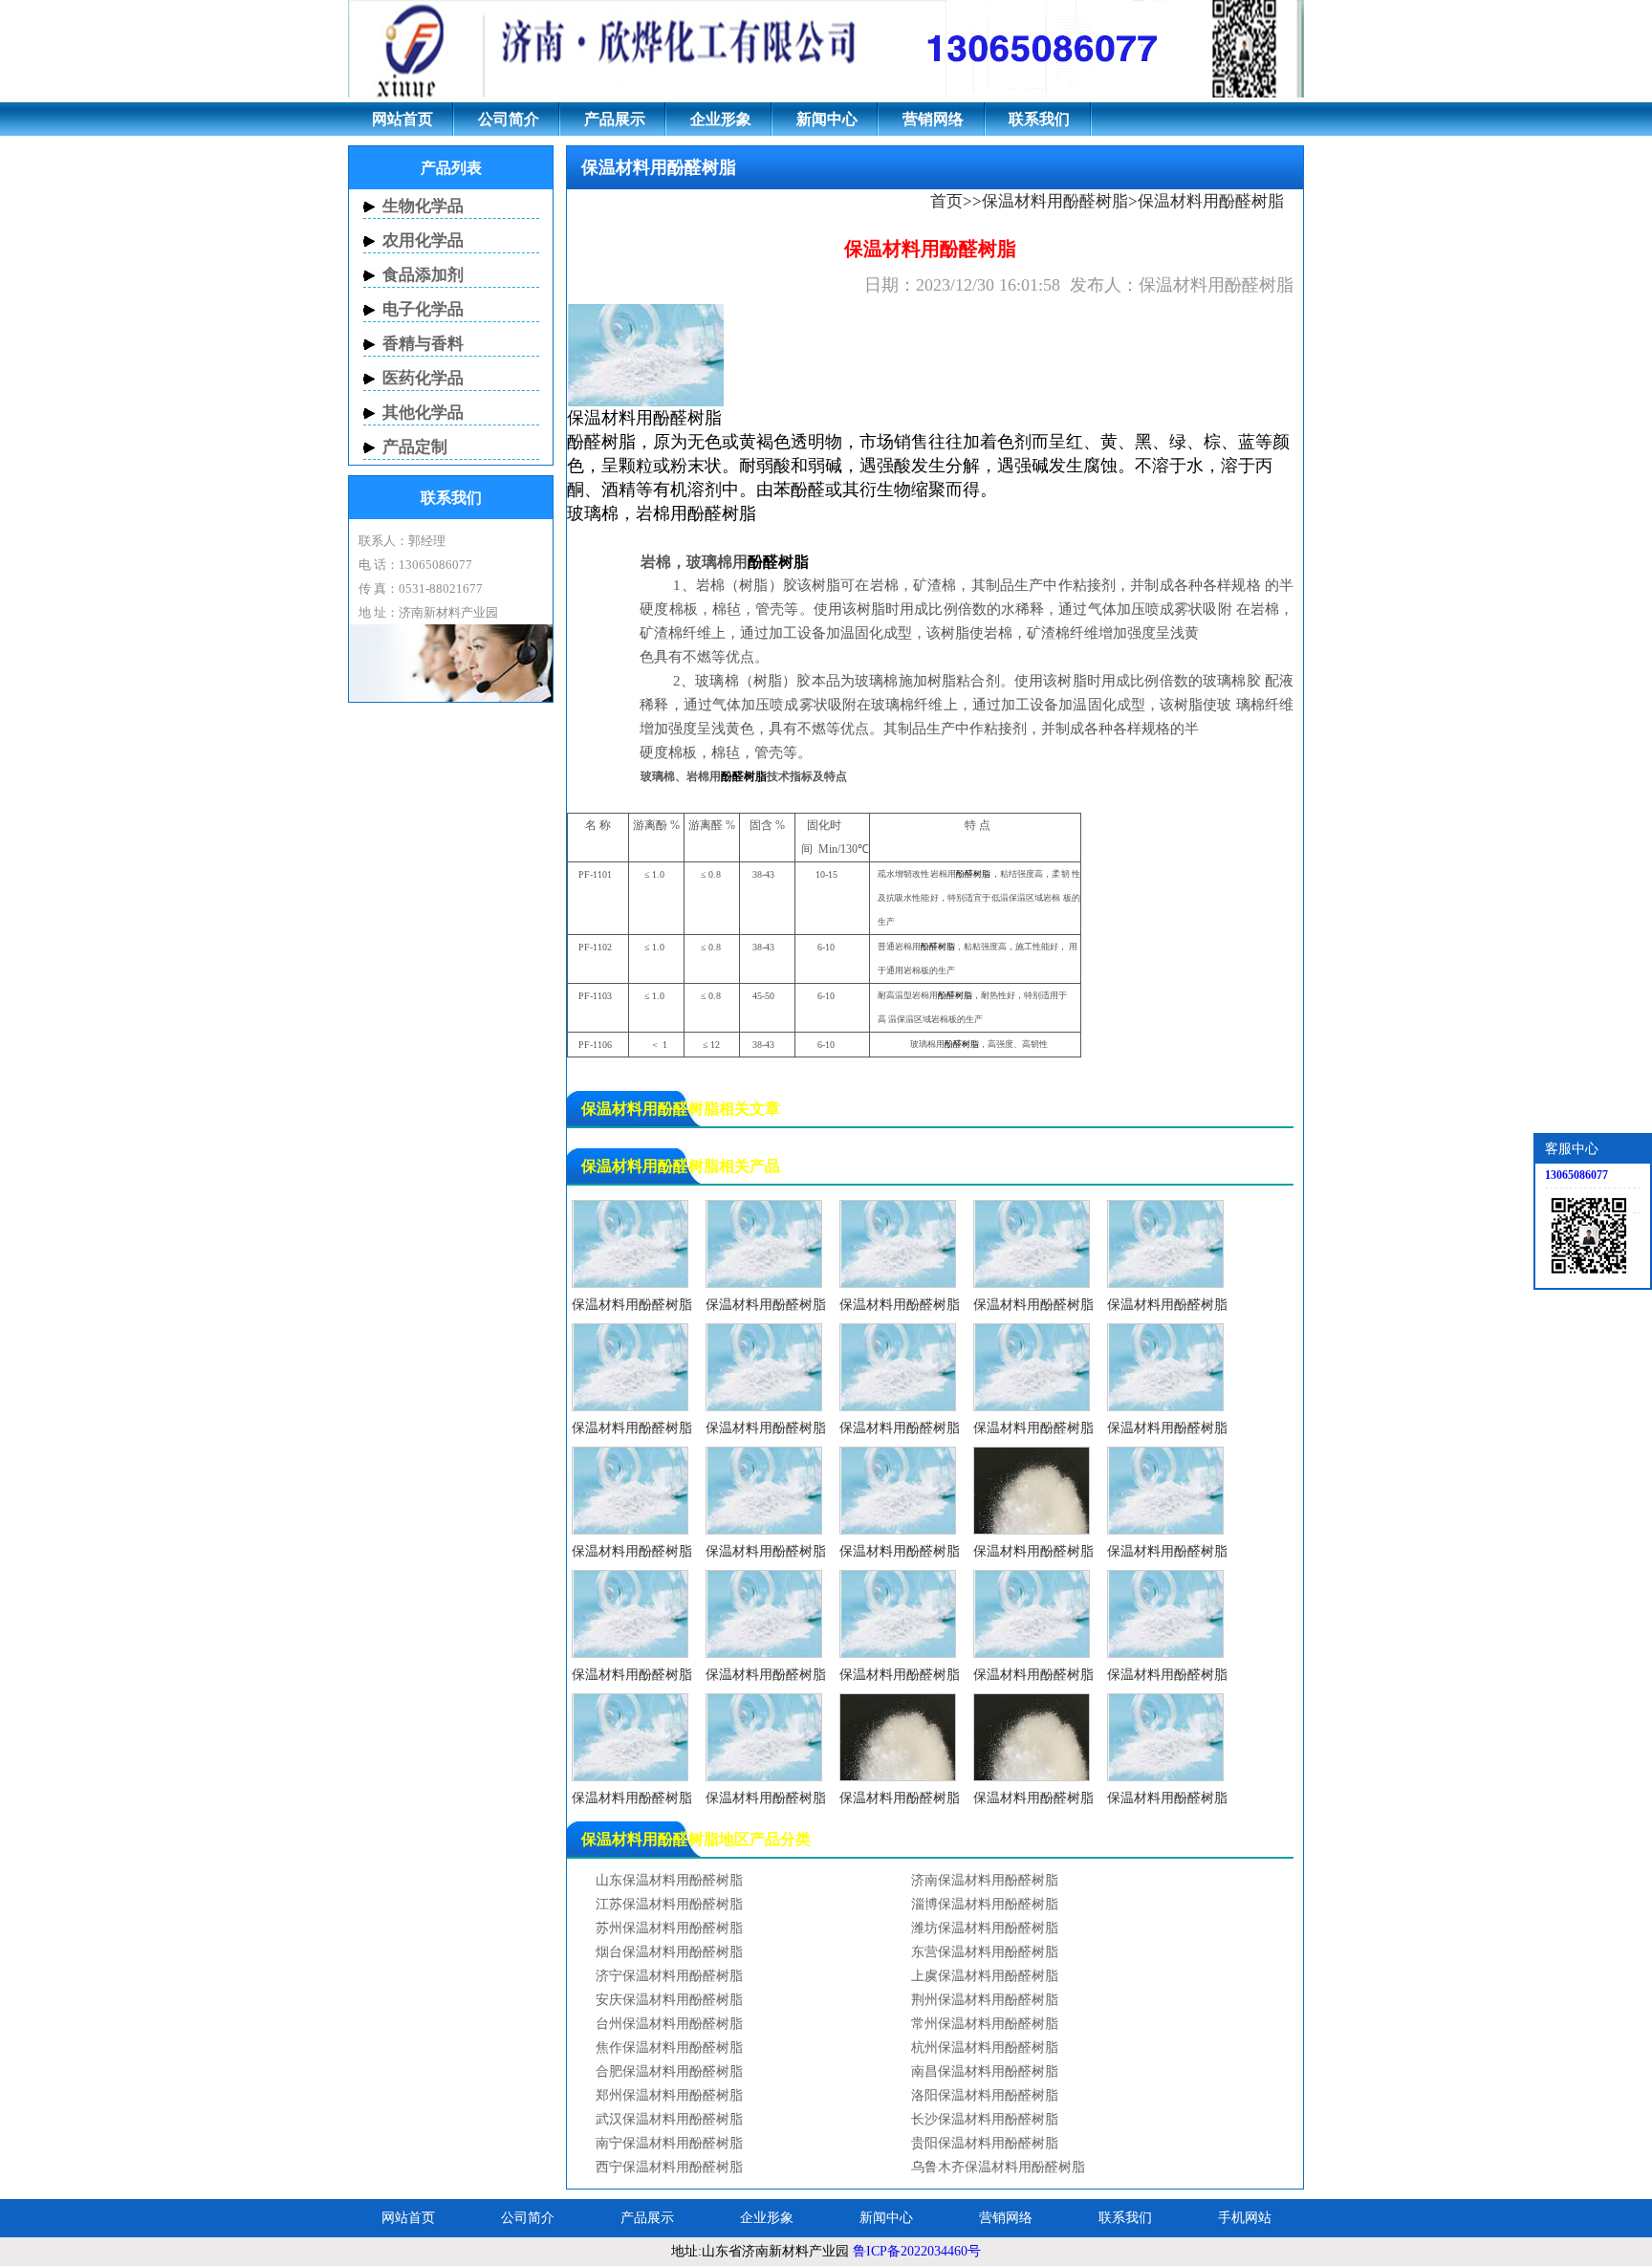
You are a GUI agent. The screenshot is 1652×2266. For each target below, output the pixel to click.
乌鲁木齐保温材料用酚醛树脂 (998, 2167)
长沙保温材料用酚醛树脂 (985, 2119)
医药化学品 (423, 378)
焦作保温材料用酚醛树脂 (669, 2048)
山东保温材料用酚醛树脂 (669, 1880)
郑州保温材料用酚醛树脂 (669, 2095)
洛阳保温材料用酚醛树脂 (985, 2095)
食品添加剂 (423, 275)
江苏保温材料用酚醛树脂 (669, 1904)
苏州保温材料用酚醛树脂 (669, 1928)
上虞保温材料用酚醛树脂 (985, 1976)
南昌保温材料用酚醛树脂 (985, 2071)
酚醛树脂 (687, 418)
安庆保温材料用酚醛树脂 (669, 2000)
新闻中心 (827, 119)
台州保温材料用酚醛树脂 (669, 2024)
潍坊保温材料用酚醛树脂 (985, 1928)
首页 (946, 201)
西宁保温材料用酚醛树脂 (669, 2167)
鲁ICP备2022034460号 (917, 2251)
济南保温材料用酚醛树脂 (985, 1880)
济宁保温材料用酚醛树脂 (669, 1976)
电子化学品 (423, 309)
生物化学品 (423, 206)
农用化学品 (423, 240)
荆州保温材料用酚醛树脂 (985, 2000)
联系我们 (1039, 119)
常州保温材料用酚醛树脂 (985, 2024)
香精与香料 (423, 344)
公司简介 (509, 119)
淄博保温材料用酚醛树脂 (985, 1904)
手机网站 (1245, 2218)
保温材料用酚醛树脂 (1055, 201)
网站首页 (402, 119)
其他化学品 (423, 413)
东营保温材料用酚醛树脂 (985, 1952)
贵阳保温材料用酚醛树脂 (985, 2143)
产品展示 (615, 119)
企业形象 (721, 119)
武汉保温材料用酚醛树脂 (669, 2119)
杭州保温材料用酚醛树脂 (985, 2048)
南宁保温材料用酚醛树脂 (669, 2143)
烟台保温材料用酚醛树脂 (669, 1952)
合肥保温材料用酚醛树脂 (669, 2071)
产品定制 (415, 447)
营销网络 (933, 119)
